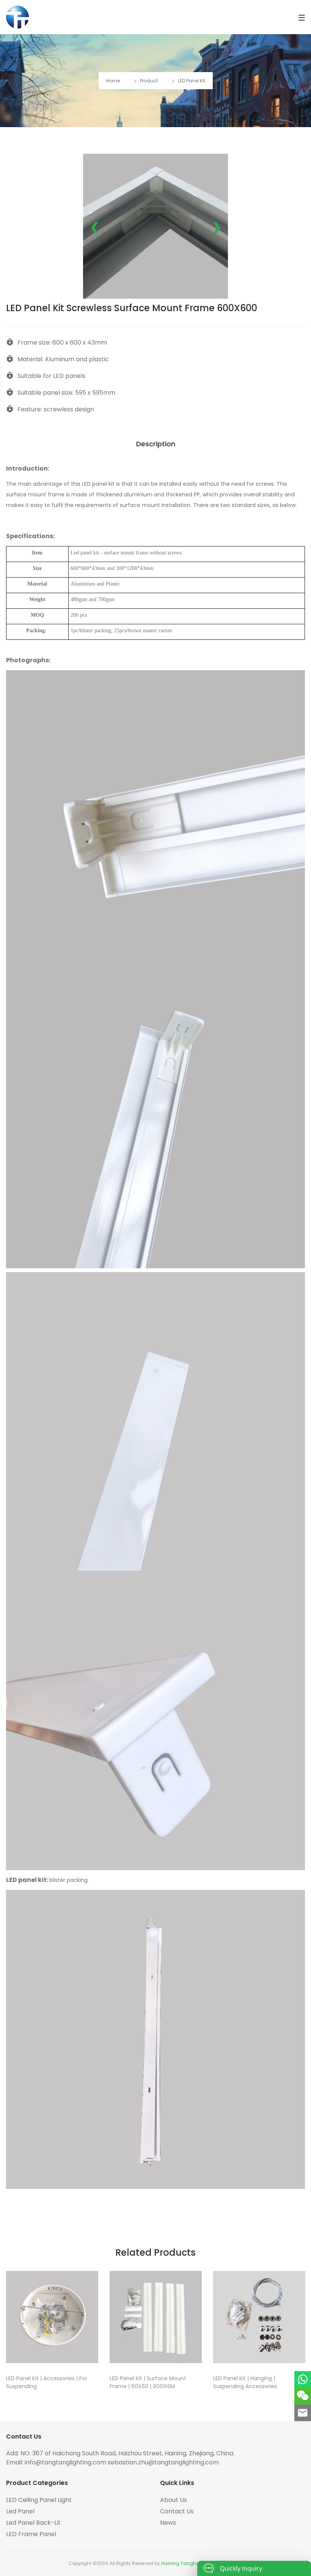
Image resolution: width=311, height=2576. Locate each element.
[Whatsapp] (303, 2379)
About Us (174, 2500)
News (168, 2523)
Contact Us (177, 2511)
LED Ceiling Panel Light (39, 2500)
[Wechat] (303, 2396)
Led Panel (20, 2511)
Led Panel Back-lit (33, 2523)
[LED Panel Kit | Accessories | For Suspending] (52, 2317)
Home (113, 81)
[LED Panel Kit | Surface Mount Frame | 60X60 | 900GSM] (156, 2317)
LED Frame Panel (31, 2534)
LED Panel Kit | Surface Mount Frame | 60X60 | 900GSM (148, 2382)
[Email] (303, 2413)
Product (149, 81)
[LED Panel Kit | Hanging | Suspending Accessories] (259, 2317)
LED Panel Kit (192, 81)
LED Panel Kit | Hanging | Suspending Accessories (245, 2382)
